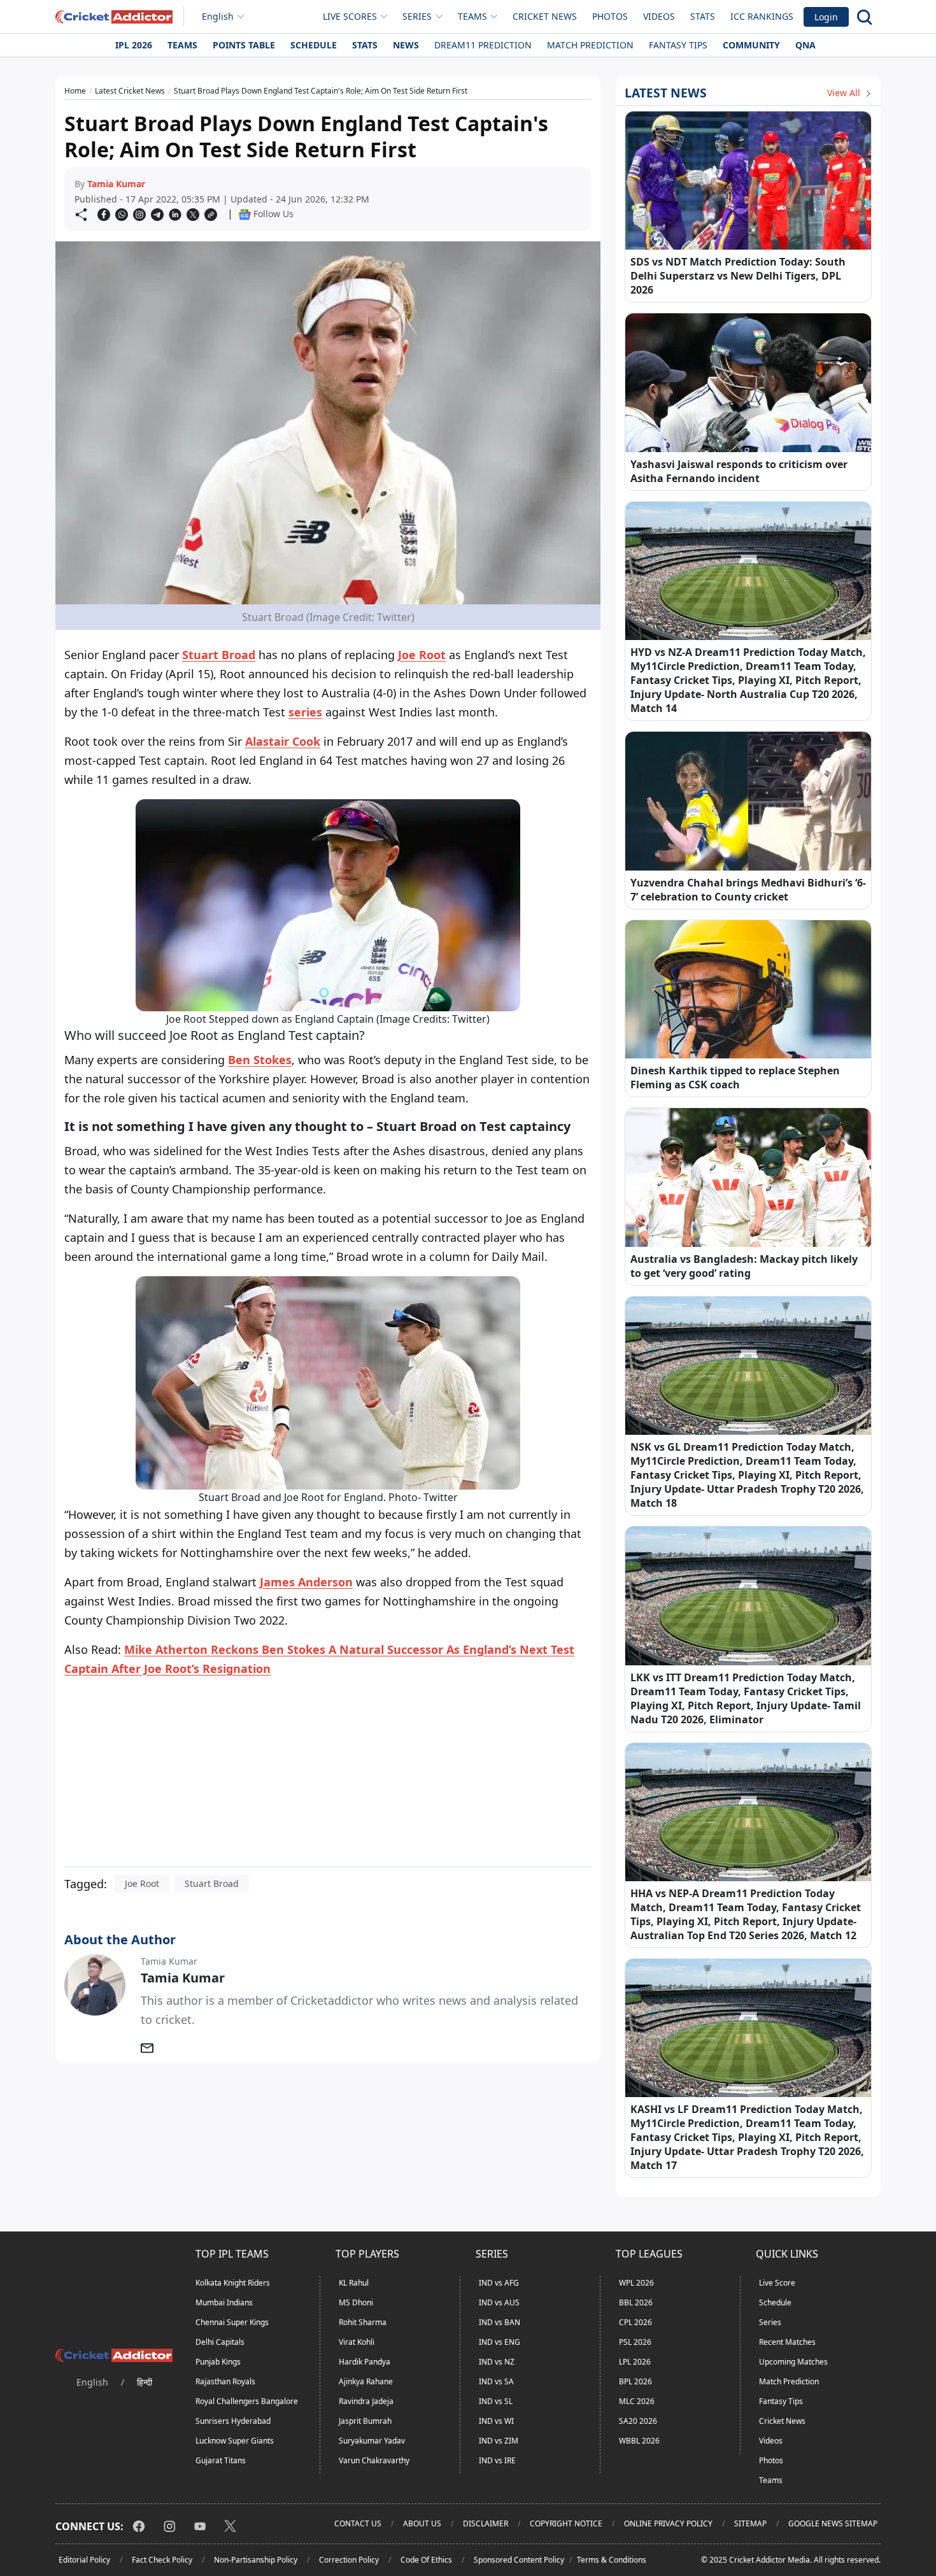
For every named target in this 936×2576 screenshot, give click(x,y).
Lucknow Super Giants (235, 2441)
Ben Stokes (260, 1060)
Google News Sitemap (833, 2523)
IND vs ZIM (499, 2441)
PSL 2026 (635, 2342)
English (218, 16)
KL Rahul (354, 2283)
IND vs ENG (500, 2342)
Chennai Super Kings (232, 2322)
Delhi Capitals (220, 2342)
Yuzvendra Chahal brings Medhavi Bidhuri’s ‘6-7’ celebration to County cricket (748, 890)
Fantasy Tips (678, 45)
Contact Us (358, 2523)
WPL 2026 (636, 2283)
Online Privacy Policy (668, 2523)
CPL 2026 (635, 2322)
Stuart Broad (219, 655)
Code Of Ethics (426, 2560)
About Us (422, 2523)
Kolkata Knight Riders (233, 2283)
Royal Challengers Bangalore (247, 2401)
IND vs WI (496, 2421)
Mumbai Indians (224, 2302)
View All (845, 93)
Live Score (777, 2283)
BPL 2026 (635, 2381)
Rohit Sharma (363, 2322)
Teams (182, 45)
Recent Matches (787, 2342)
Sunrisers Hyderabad (233, 2421)
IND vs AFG (499, 2283)
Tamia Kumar (116, 184)
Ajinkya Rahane (366, 2381)
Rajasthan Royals (225, 2381)
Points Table (244, 45)
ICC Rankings (762, 16)
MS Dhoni (356, 2302)
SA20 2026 (638, 2421)
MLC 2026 (637, 2401)
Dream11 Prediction (483, 45)
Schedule (314, 45)
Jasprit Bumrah (365, 2421)
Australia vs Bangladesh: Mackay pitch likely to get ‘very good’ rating (744, 1266)
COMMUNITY (751, 45)
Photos (610, 16)
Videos (659, 16)
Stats (703, 16)
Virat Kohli (357, 2342)
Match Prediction (590, 45)
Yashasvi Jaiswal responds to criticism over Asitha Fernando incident (739, 471)
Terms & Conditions (612, 2560)
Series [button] (417, 16)
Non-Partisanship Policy (256, 2560)
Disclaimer (486, 2523)
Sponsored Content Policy (519, 2560)
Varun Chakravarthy (374, 2460)
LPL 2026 (635, 2362)
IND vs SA (496, 2381)
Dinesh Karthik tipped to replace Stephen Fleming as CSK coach (735, 1078)
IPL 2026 (134, 45)
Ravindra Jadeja (366, 2401)
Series (770, 2322)
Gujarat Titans (221, 2460)
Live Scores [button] (350, 16)
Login (826, 17)
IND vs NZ (497, 2362)
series (305, 712)
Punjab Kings (218, 2362)
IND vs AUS (499, 2302)
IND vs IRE (497, 2460)
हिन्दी (145, 2382)
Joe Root (422, 655)
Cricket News (545, 16)
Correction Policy (349, 2560)
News (406, 45)
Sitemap (750, 2523)
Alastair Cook (283, 741)
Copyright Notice (566, 2523)
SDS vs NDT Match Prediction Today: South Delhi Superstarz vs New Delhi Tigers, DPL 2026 (738, 276)
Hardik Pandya (365, 2362)
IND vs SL (496, 2401)
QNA (805, 45)
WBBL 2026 (639, 2441)
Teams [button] (472, 16)
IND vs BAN (500, 2322)
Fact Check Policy (162, 2560)
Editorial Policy (84, 2560)
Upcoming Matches (793, 2362)
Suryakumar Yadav (372, 2441)
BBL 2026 (636, 2302)
